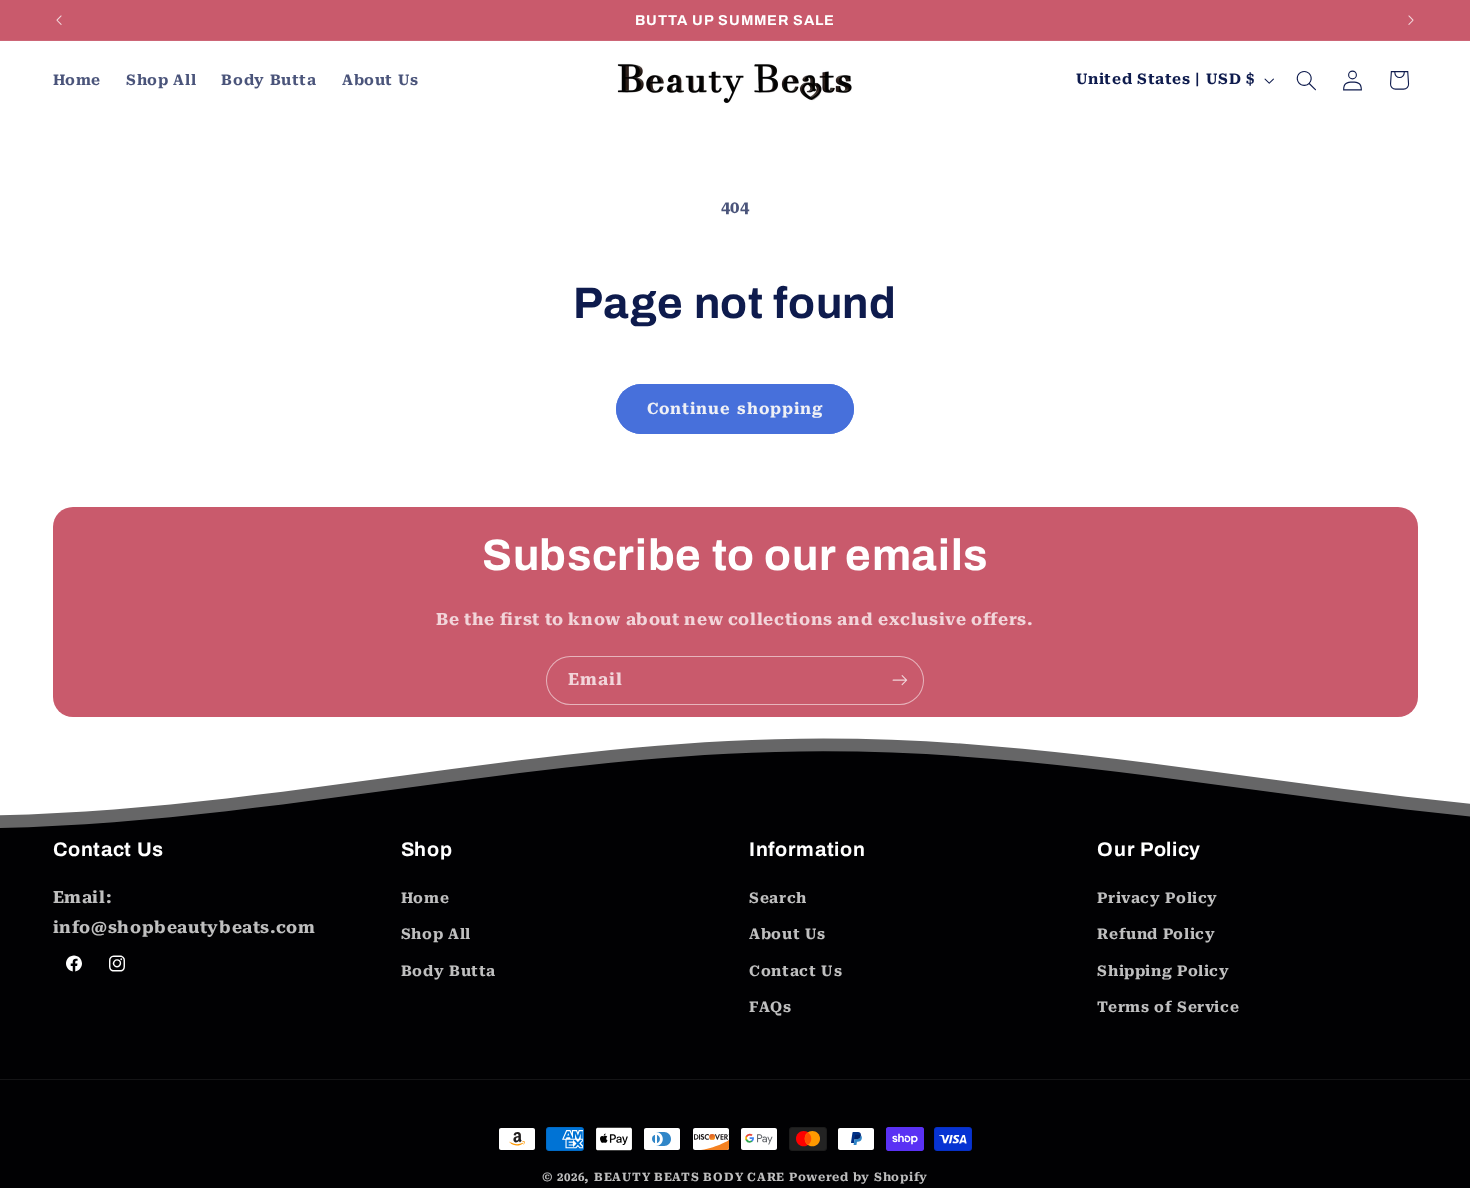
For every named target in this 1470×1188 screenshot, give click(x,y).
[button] (1306, 80)
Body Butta (448, 971)
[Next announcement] (1411, 20)
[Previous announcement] (59, 20)
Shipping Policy (1163, 971)
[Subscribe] (900, 680)
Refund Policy (1156, 935)
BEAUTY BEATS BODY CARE (689, 1177)
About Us (787, 935)
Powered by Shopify (858, 1177)
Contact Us (795, 971)
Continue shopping (735, 408)
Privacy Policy (1157, 898)
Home (425, 898)
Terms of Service (1168, 1007)
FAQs (770, 1007)
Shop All (436, 935)
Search (778, 898)
